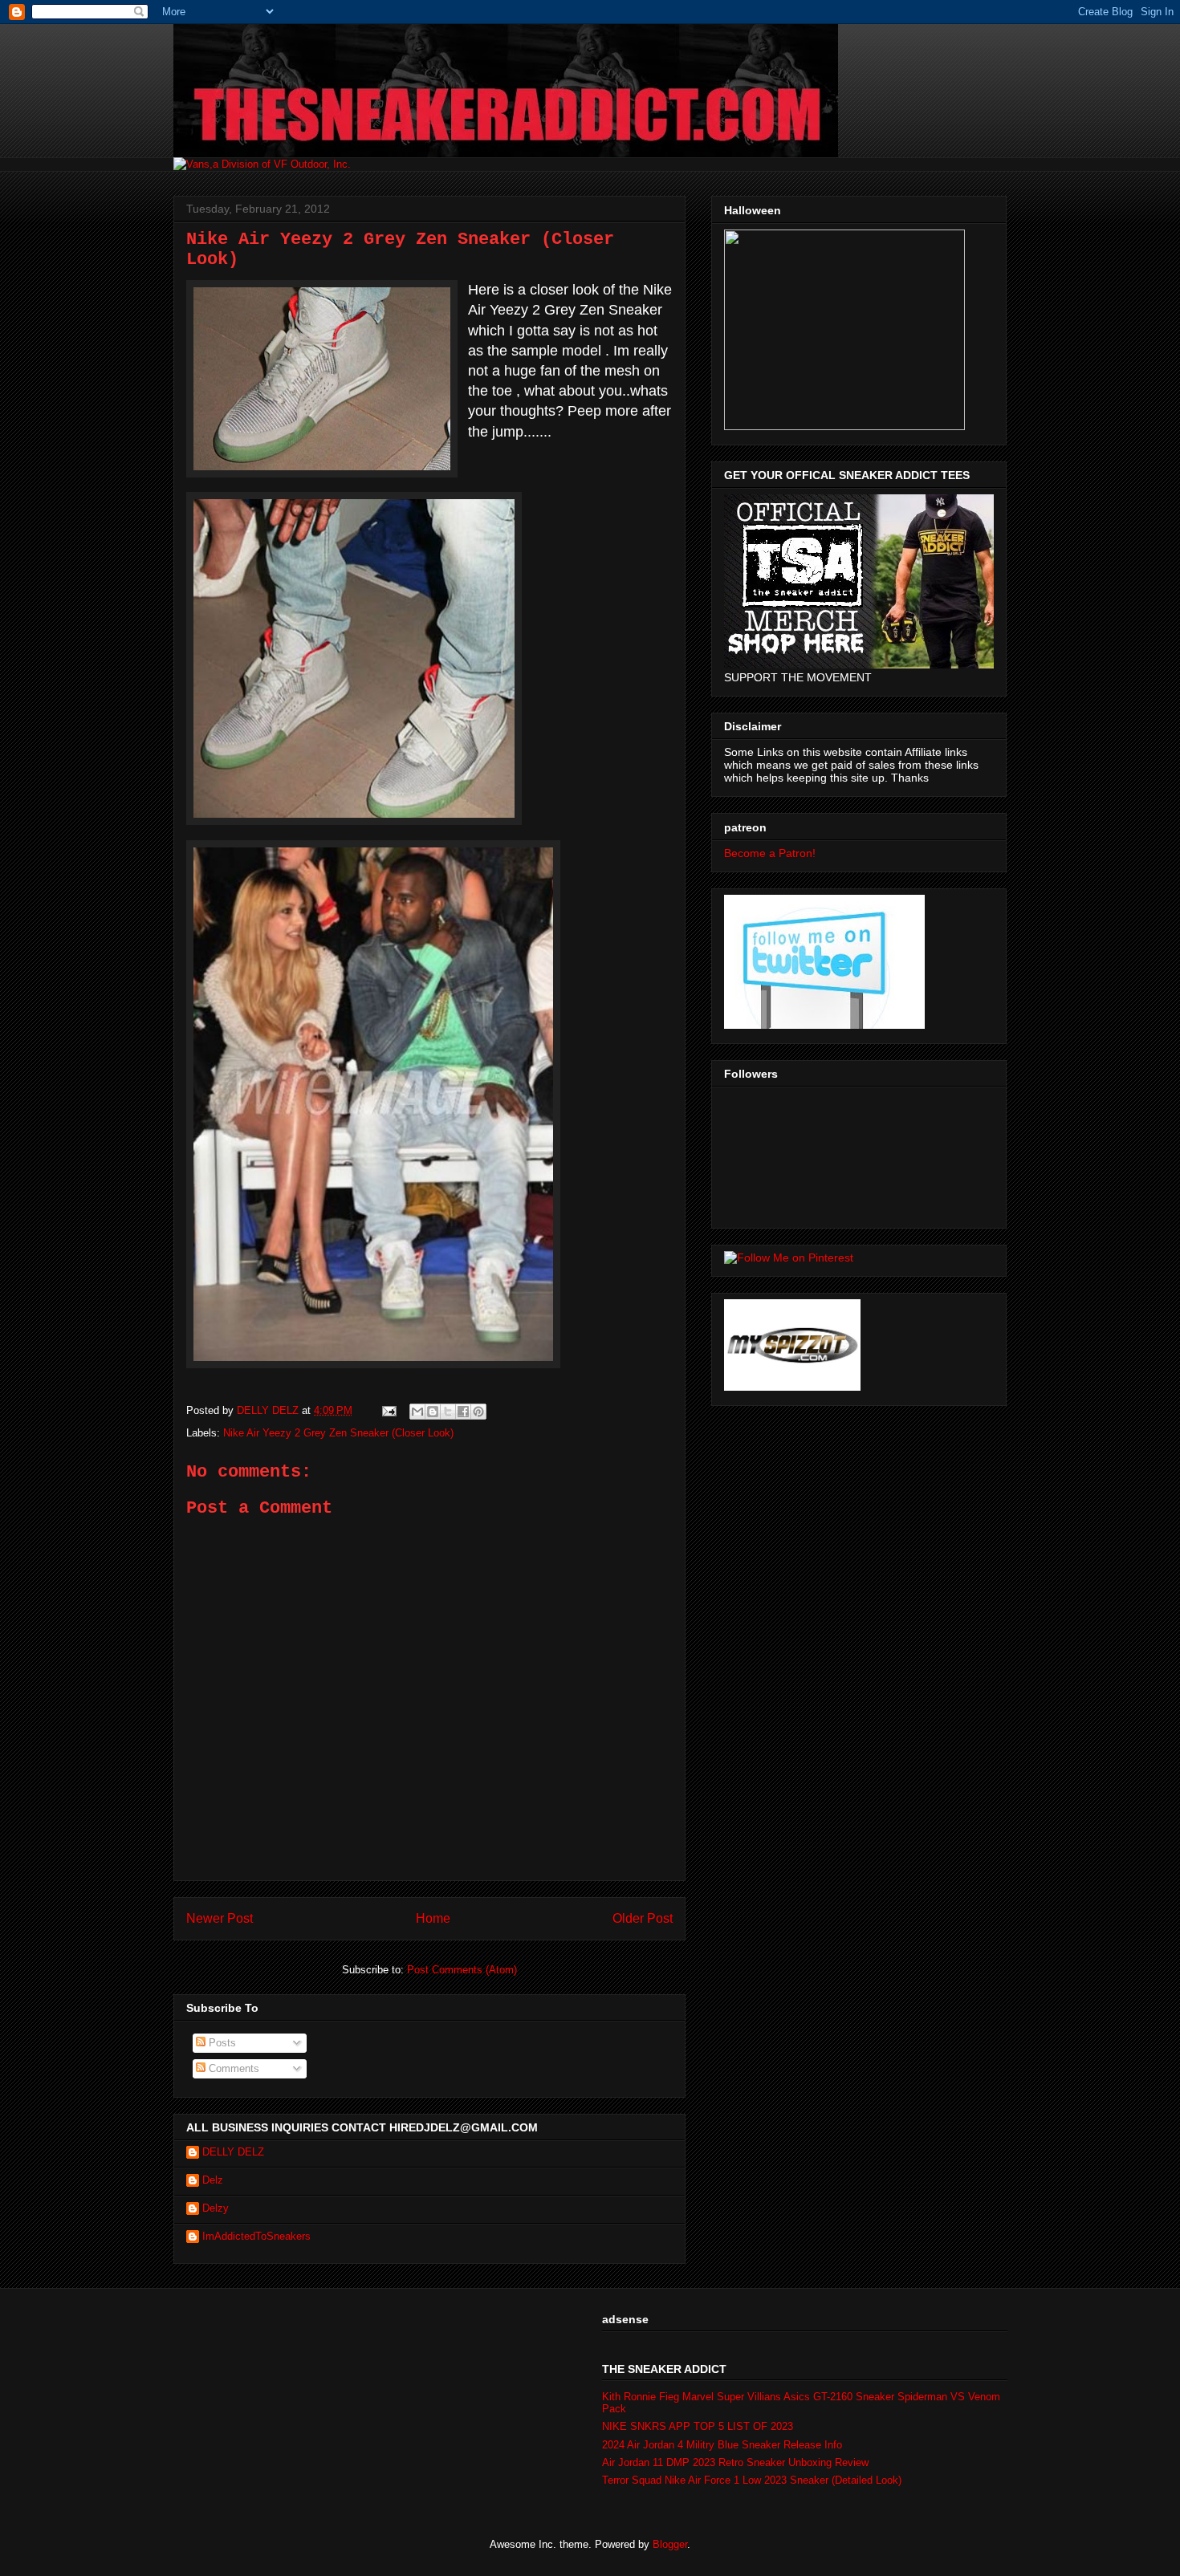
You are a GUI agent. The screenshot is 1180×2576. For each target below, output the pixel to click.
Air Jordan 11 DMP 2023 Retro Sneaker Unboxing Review (735, 2462)
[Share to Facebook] (463, 1412)
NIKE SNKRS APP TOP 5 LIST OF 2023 (698, 2426)
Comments (232, 2068)
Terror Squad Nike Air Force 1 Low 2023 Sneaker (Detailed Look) (752, 2480)
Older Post (643, 1918)
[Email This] (417, 1412)
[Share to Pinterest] (478, 1412)
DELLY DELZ (233, 2152)
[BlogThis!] (433, 1412)
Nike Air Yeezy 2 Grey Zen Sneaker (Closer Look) (338, 1433)
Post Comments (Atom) (462, 1970)
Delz (213, 2180)
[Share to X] (448, 1412)
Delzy (216, 2208)
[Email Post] (388, 1410)
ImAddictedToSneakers (256, 2236)
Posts (221, 2043)
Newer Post (220, 1918)
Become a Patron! (770, 853)
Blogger (670, 2544)
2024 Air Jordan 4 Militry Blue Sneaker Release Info (722, 2445)
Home (433, 1918)
